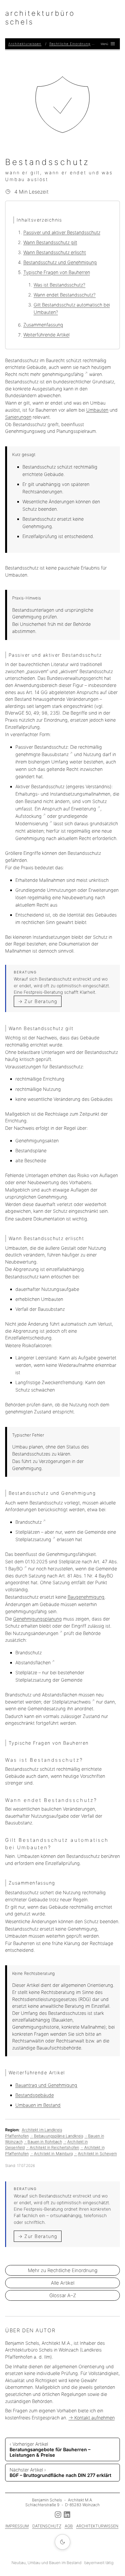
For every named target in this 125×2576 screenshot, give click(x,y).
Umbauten (97, 410)
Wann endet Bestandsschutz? (65, 295)
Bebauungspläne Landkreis (59, 2136)
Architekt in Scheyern (98, 2154)
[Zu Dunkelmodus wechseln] (63, 2542)
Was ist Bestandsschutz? (59, 285)
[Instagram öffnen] (58, 2515)
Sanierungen (18, 417)
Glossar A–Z (63, 2295)
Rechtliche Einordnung (70, 44)
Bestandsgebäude (35, 2095)
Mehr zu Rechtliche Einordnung (63, 2270)
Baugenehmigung (86, 1597)
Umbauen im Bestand (38, 2105)
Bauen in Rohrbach (45, 2142)
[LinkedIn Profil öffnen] (67, 2515)
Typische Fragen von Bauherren (57, 272)
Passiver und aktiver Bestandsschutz (62, 232)
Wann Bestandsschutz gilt (50, 242)
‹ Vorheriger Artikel (50, 2449)
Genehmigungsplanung (37, 1619)
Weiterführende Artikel (46, 335)
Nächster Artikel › (60, 2472)
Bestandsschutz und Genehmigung (60, 262)
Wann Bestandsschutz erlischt (55, 252)
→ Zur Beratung (38, 1001)
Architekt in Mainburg (54, 2154)
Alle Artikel (63, 2283)
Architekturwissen (25, 44)
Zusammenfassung (43, 325)
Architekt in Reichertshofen (54, 2147)
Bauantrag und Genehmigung (46, 2085)
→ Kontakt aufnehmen (92, 2418)
